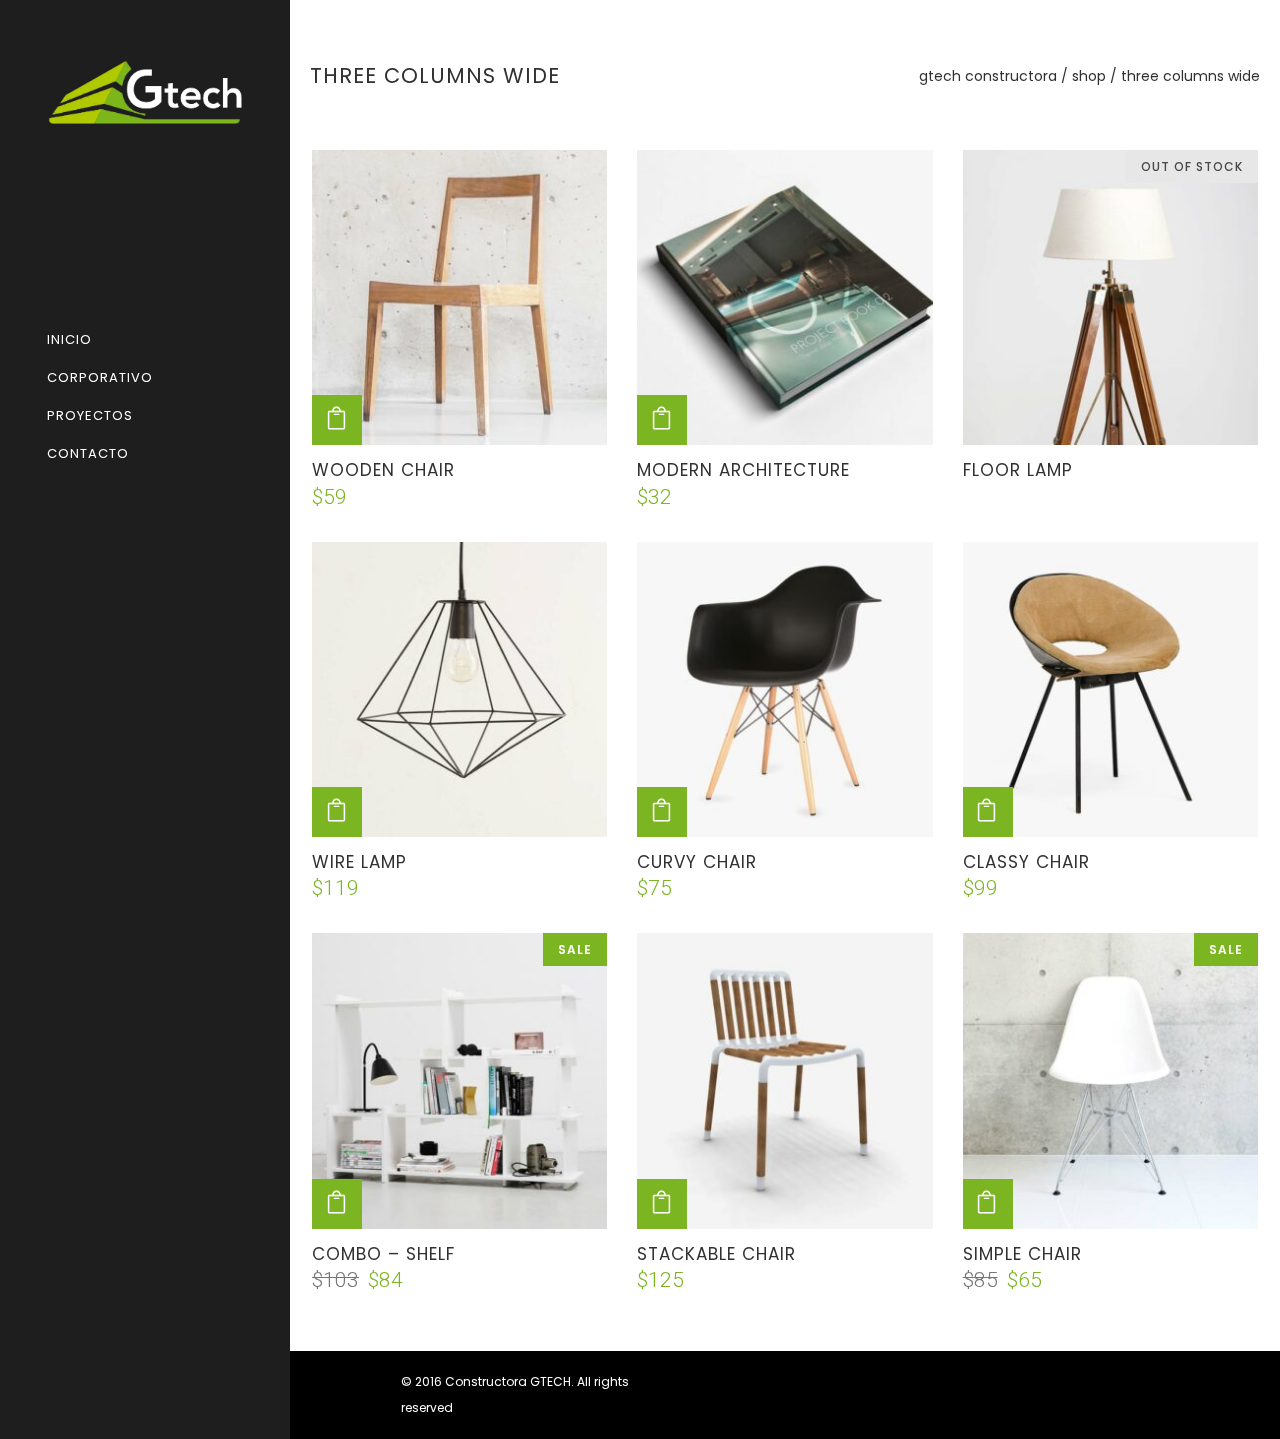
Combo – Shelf (383, 1254)
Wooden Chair (383, 470)
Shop (1089, 76)
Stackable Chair (716, 1254)
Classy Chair (1026, 862)
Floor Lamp (1018, 470)
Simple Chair (1022, 1254)
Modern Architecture (743, 470)
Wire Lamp (359, 862)
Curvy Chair (697, 862)
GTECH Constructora (988, 76)
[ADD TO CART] (337, 420)
